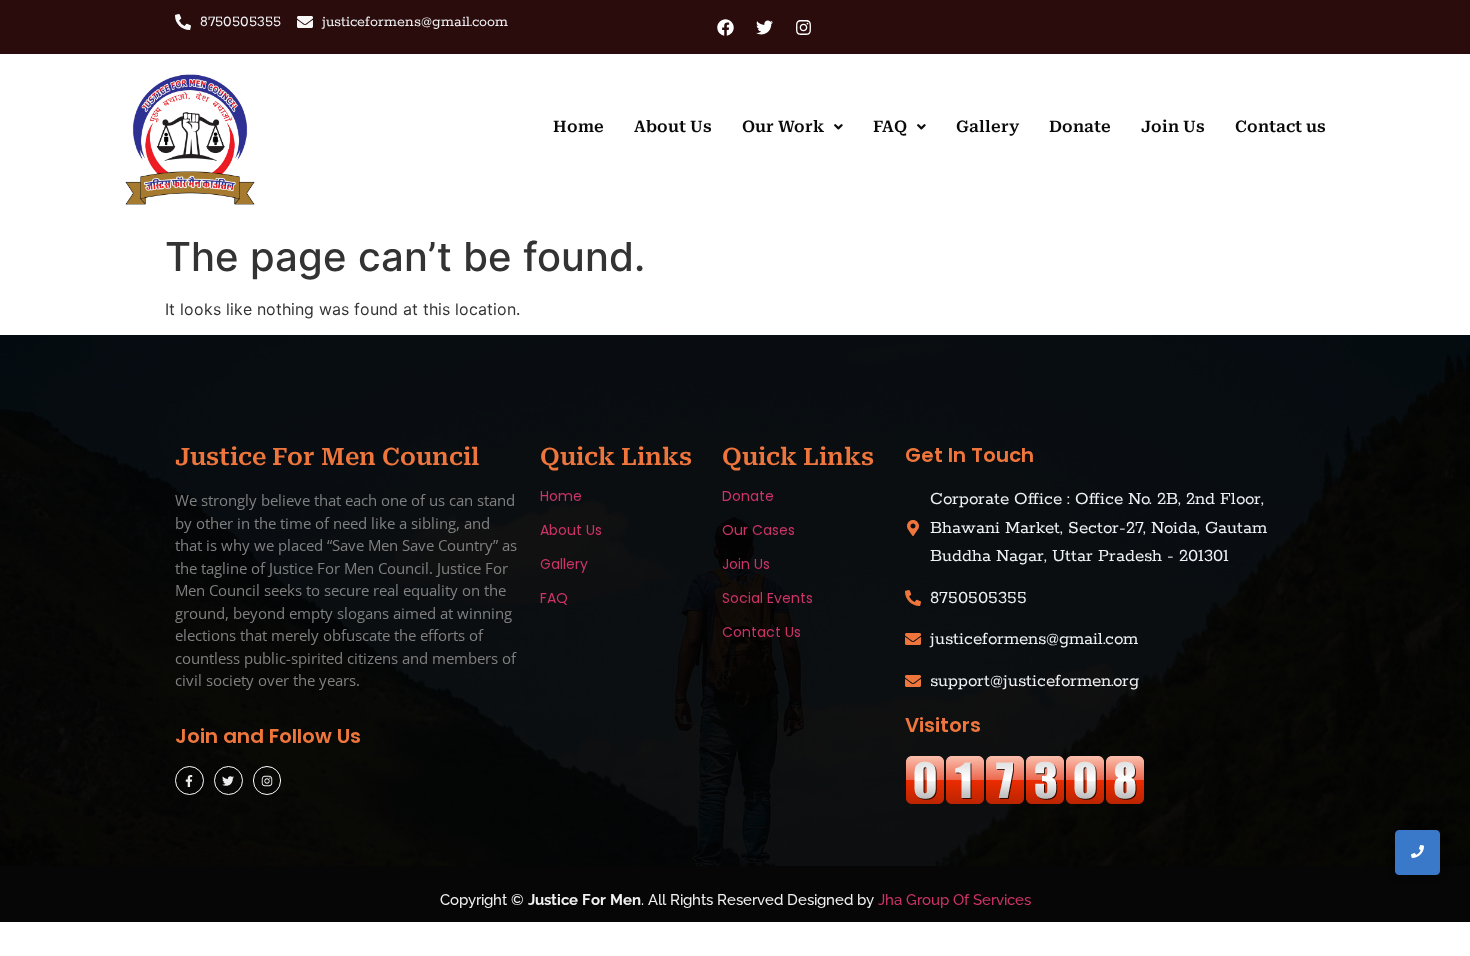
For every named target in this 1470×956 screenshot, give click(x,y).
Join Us (1173, 126)
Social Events (767, 598)
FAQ (890, 126)
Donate (1080, 126)
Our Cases (758, 530)
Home (578, 126)
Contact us (1280, 126)
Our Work (783, 126)
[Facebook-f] (189, 780)
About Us (673, 126)
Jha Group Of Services (954, 900)
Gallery (987, 126)
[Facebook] (725, 27)
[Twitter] (764, 27)
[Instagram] (803, 27)
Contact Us (761, 632)
